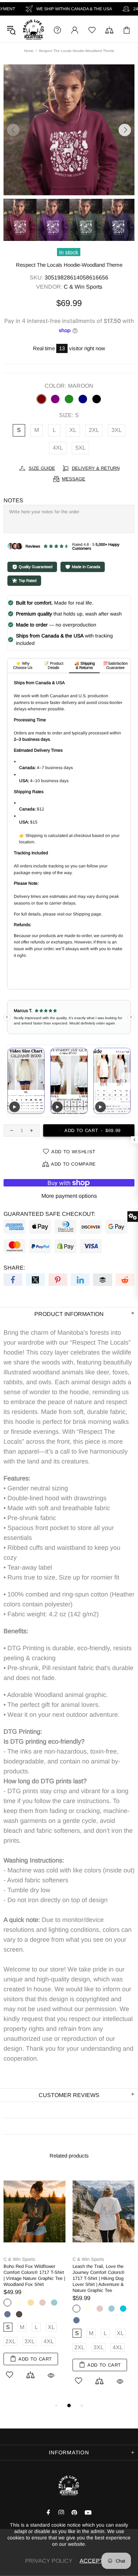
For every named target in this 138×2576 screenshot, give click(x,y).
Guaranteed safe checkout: (49, 1214)
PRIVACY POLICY (49, 2561)
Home (29, 51)
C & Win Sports (33, 30)
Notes (13, 500)
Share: (14, 1268)
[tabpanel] (34, 2283)
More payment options (69, 1196)
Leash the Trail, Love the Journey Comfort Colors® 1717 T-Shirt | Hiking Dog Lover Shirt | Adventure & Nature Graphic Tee (99, 2278)
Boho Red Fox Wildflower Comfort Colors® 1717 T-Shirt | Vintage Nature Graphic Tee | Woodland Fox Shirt (34, 2275)
